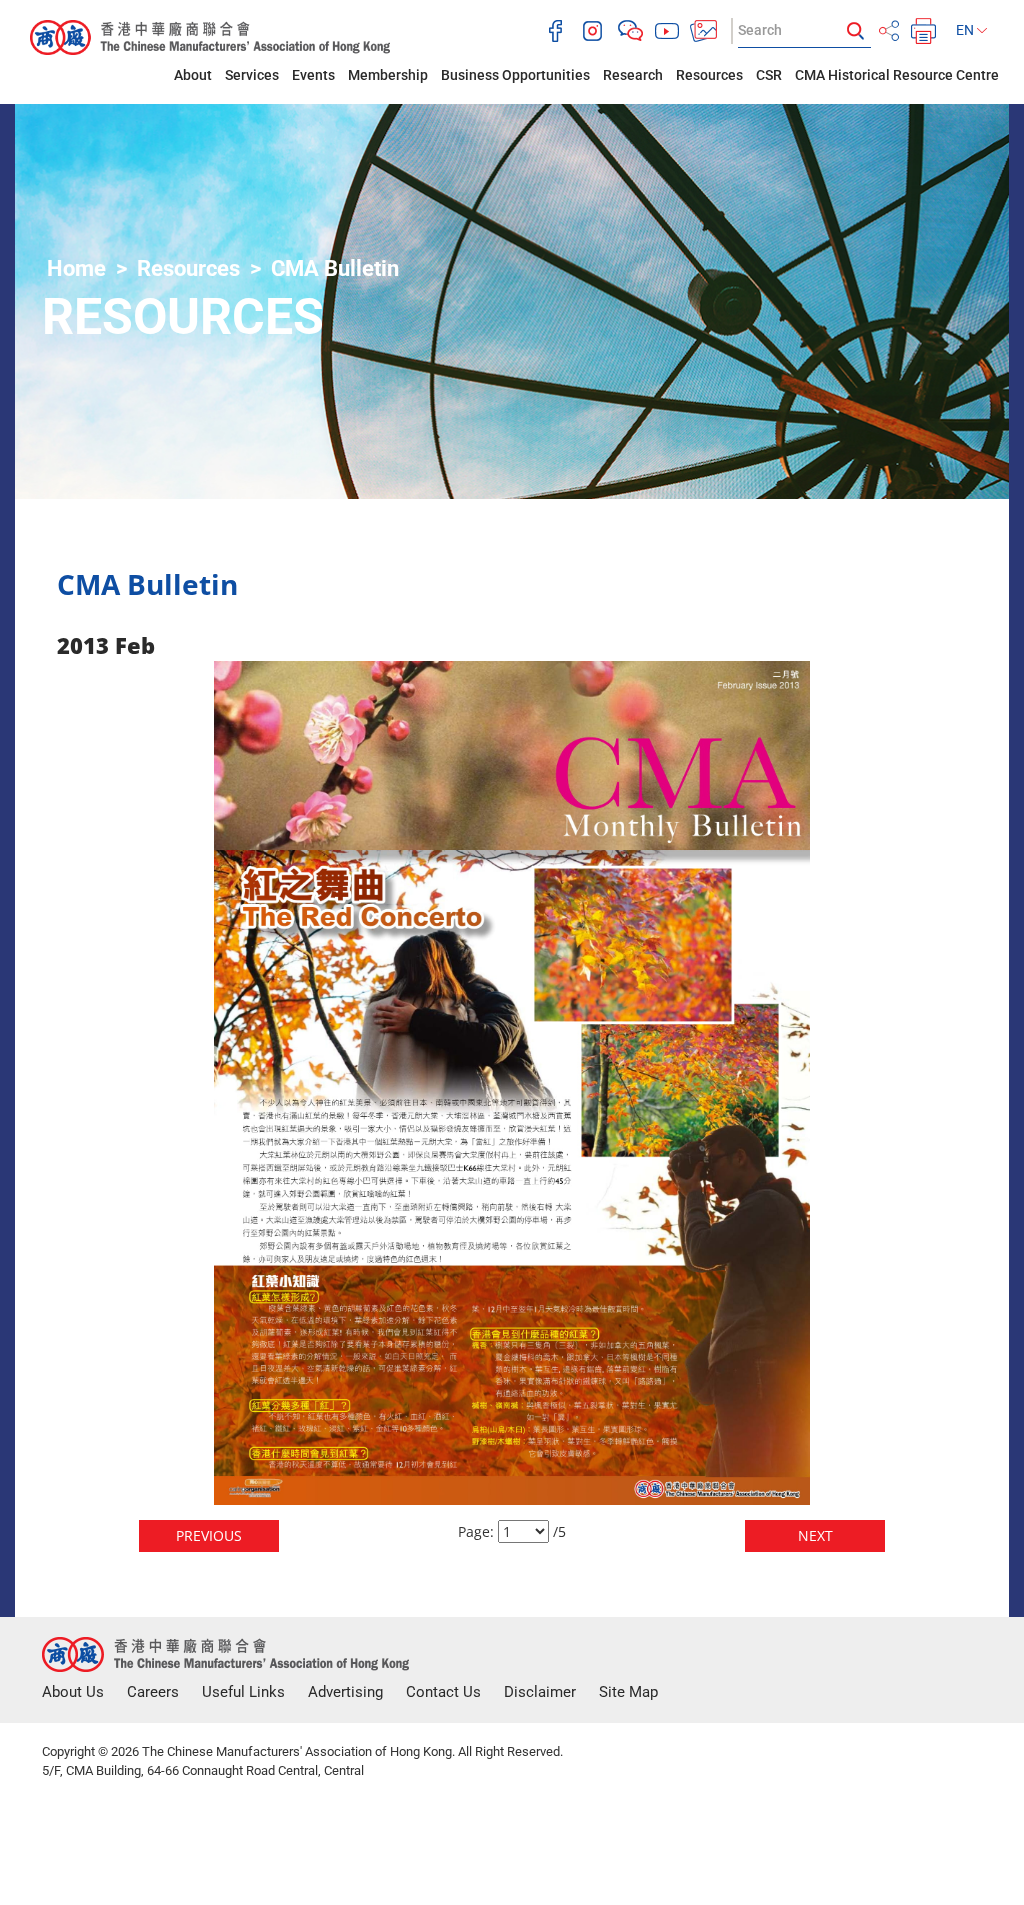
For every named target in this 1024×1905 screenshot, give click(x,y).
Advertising (345, 1692)
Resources (709, 75)
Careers (153, 1692)
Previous (209, 1535)
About (193, 75)
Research (633, 75)
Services (252, 75)
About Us (73, 1692)
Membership (388, 75)
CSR (769, 75)
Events (313, 75)
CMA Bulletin (335, 268)
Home (76, 268)
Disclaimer (540, 1692)
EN (966, 30)
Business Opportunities (515, 75)
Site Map (628, 1692)
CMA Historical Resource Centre (897, 75)
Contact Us (443, 1692)
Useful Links (243, 1692)
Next (815, 1535)
